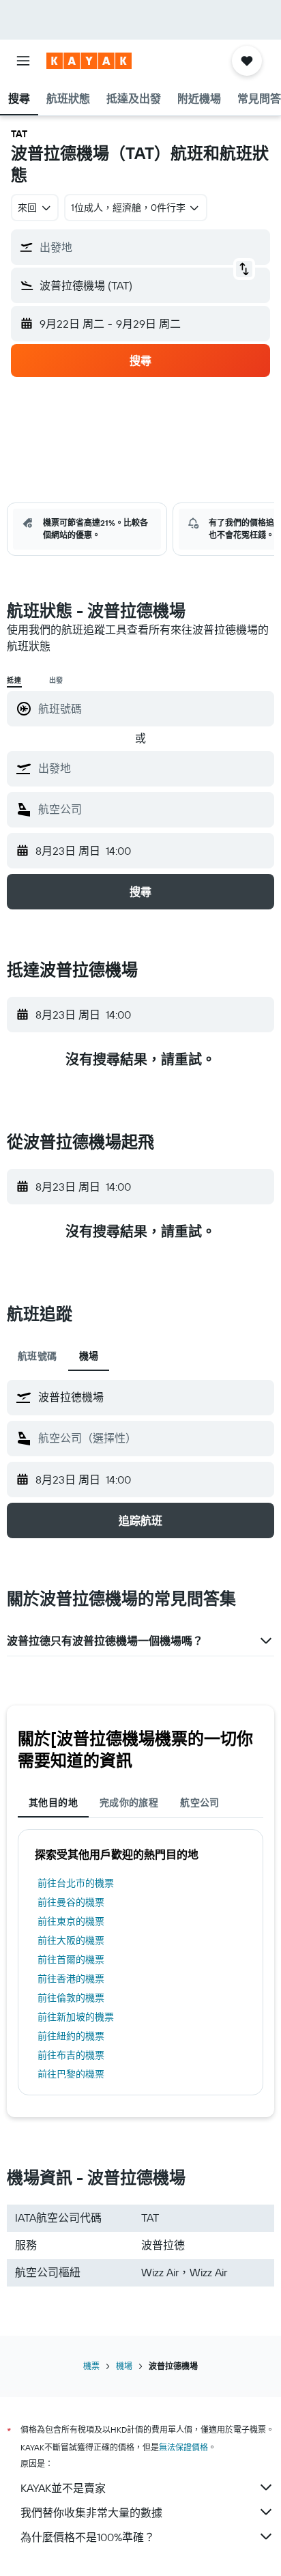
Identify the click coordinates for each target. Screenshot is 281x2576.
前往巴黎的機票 (71, 2074)
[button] (23, 61)
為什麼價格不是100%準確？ (88, 2537)
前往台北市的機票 (76, 1883)
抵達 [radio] (14, 680)
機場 (124, 2366)
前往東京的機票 (71, 1921)
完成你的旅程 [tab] (129, 1802)
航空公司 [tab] (200, 1802)
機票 (91, 2366)
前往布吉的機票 (71, 2055)
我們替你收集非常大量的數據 (91, 2513)
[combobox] (153, 768)
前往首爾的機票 (71, 1959)
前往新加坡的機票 (76, 2017)
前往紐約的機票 (71, 2036)
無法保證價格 (183, 2447)
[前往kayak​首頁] (89, 61)
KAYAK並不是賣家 (63, 2488)
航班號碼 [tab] (38, 1356)
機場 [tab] (89, 1356)
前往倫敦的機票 (71, 1998)
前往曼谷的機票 (71, 1902)
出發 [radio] (57, 680)
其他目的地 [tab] (53, 1802)
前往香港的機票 (71, 1979)
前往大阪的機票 (71, 1940)
